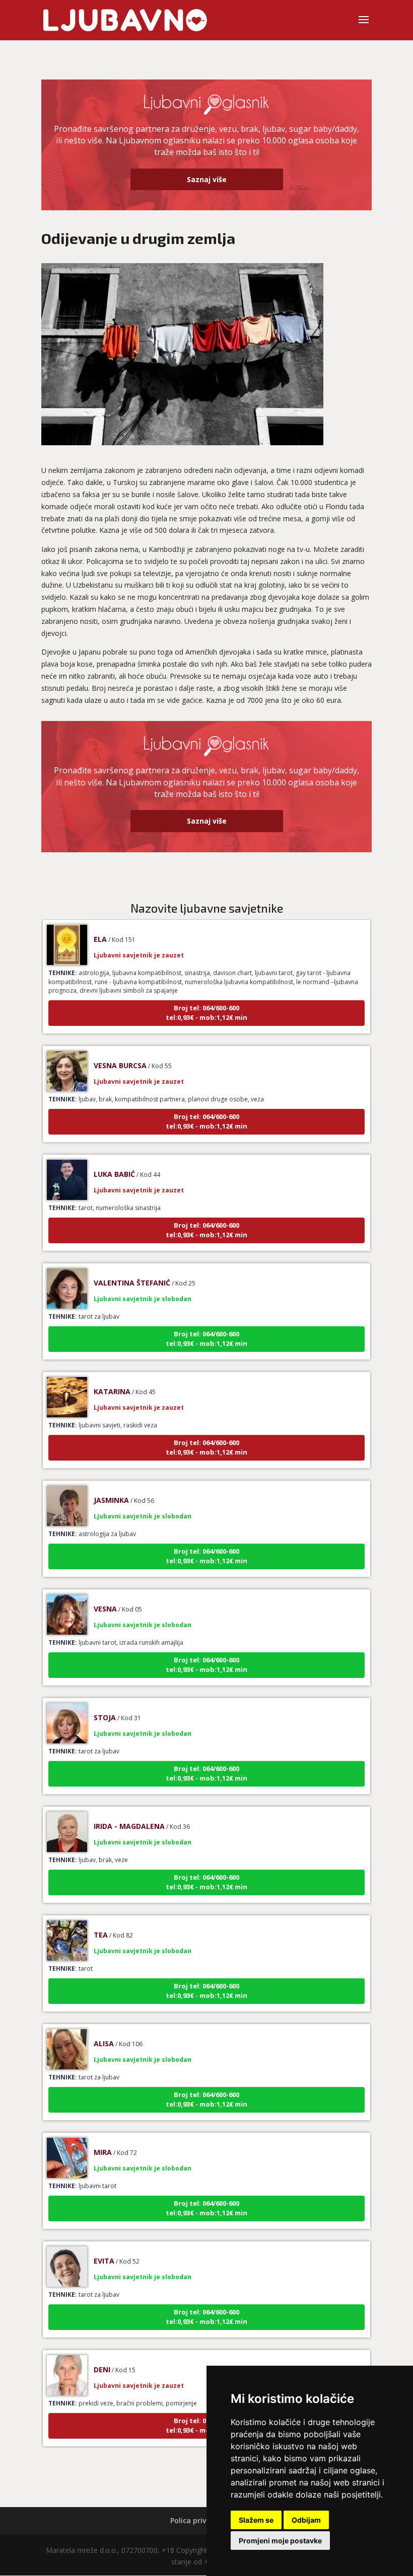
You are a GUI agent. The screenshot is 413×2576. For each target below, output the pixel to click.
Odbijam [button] (306, 2520)
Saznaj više (207, 179)
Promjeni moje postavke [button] (280, 2541)
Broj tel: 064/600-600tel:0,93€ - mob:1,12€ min (206, 993)
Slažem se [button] (256, 2520)
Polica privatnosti (201, 2520)
